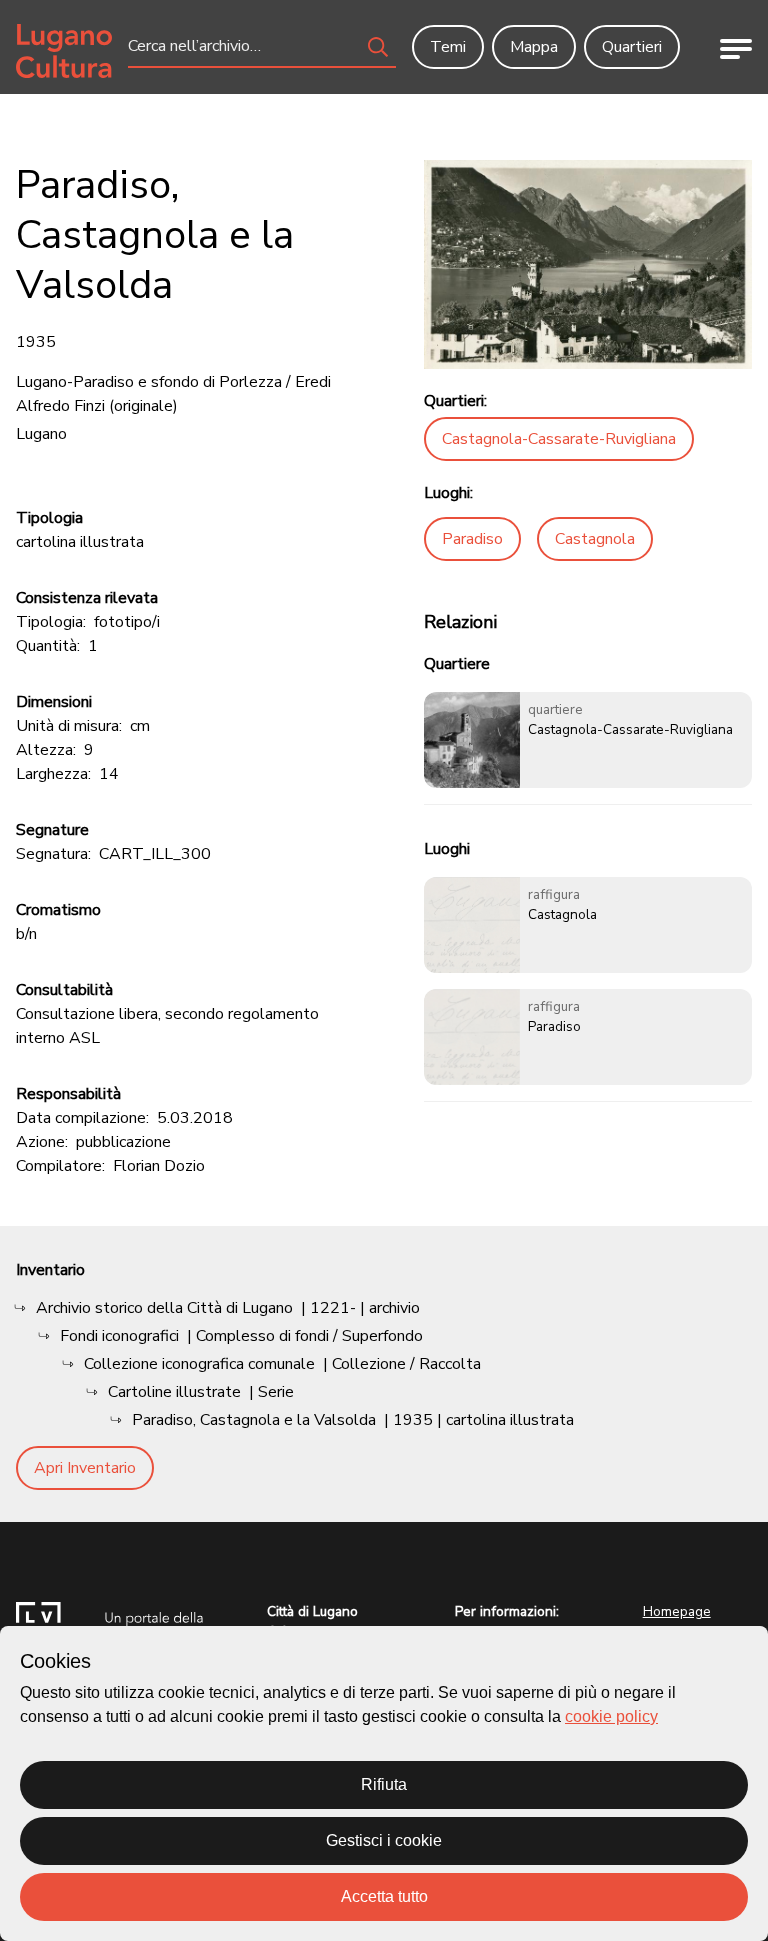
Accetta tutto (384, 1896)
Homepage (677, 1611)
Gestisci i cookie (384, 1840)
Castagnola (595, 539)
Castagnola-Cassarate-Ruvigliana (559, 439)
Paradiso (472, 539)
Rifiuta (384, 1784)
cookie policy (611, 1716)
